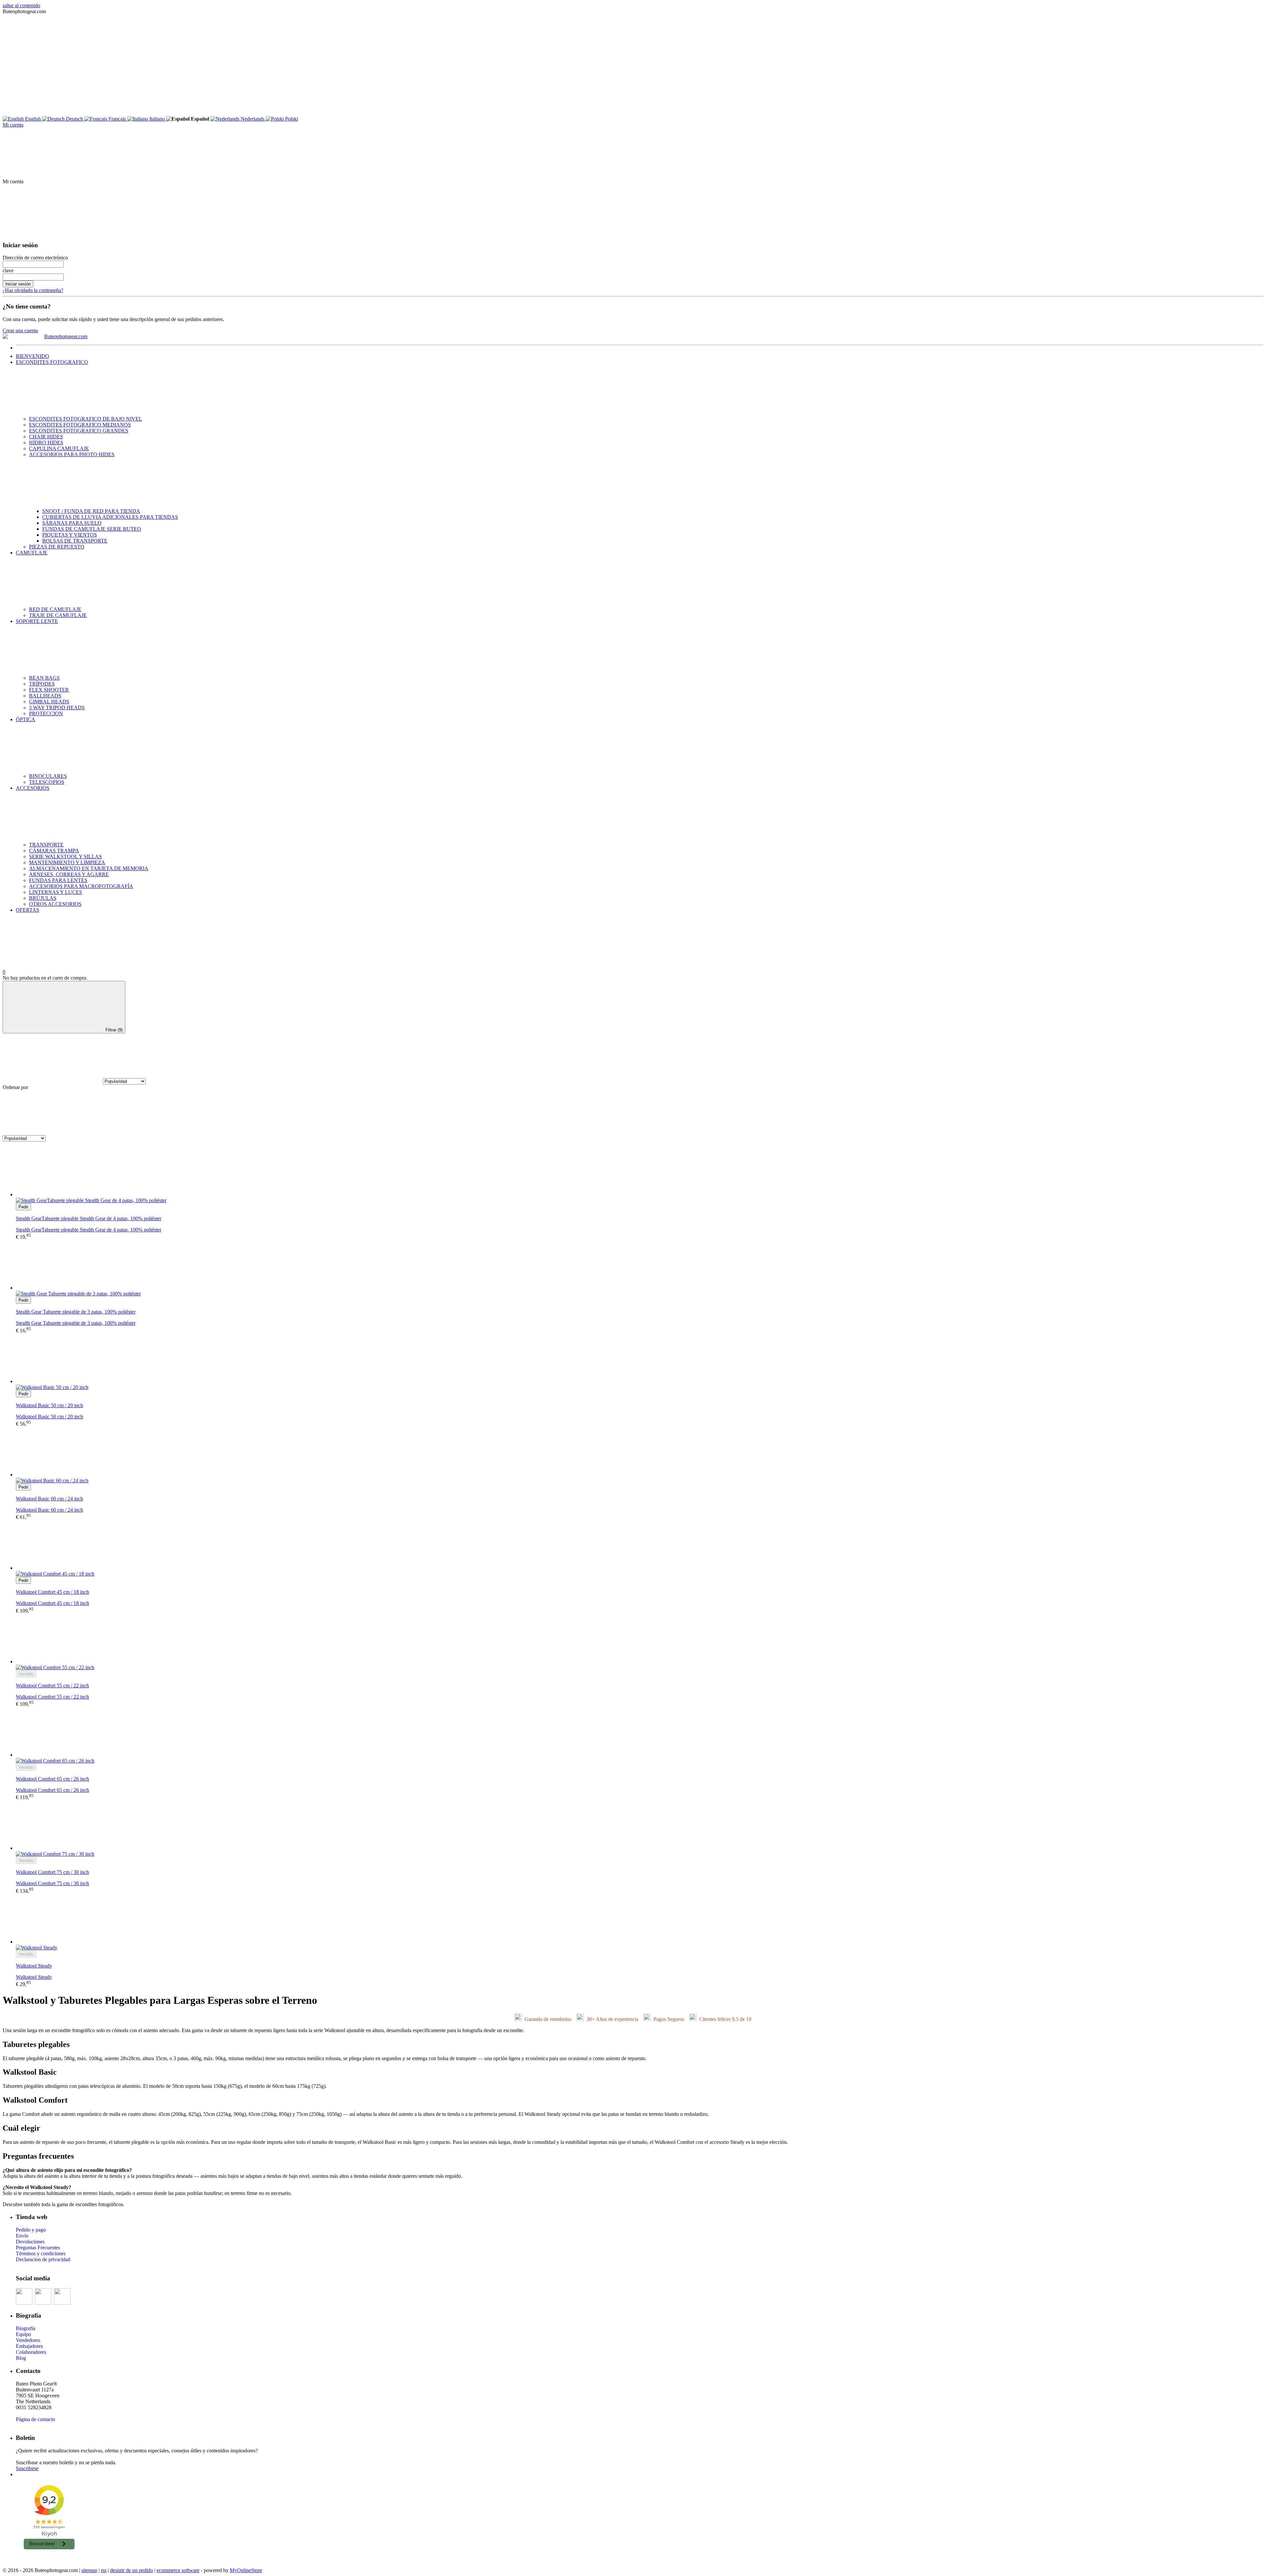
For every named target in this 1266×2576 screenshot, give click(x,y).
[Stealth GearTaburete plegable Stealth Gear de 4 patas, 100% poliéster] (640, 1172)
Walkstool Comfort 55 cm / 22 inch (52, 1697)
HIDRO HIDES (46, 443)
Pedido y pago (31, 2230)
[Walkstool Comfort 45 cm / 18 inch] (640, 1546)
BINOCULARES (48, 776)
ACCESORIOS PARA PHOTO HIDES (72, 454)
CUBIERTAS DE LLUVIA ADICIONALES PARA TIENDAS (110, 517)
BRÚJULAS (43, 898)
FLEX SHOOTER (49, 690)
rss (104, 2570)
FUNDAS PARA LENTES (58, 880)
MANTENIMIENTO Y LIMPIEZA (67, 862)
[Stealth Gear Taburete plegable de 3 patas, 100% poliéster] (640, 1265)
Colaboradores (31, 2352)
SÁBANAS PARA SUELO (72, 523)
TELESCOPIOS (47, 782)
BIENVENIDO (32, 356)
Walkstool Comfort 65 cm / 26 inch (52, 1790)
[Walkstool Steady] (640, 1919)
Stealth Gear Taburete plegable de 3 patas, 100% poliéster (76, 1323)
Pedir (23, 1207)
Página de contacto (35, 2419)
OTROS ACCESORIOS (55, 904)
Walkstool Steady (34, 1977)
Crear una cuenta (20, 330)
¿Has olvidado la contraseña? (33, 290)
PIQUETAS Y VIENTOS (70, 535)
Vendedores (28, 2340)
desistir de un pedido (132, 2570)
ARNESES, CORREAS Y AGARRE (69, 874)
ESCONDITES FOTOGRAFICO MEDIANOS (80, 425)
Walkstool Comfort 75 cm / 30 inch (52, 1883)
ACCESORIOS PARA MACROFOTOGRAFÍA (81, 886)
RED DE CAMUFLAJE (55, 609)
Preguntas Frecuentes (38, 2248)
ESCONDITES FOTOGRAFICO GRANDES (79, 431)
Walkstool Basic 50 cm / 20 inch (49, 1417)
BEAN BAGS (44, 678)
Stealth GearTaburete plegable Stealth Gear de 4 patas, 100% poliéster (89, 1230)
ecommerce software (178, 2570)
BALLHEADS (45, 696)
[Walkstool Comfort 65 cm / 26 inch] (640, 1732)
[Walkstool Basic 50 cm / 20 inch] (640, 1359)
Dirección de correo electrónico (35, 258)
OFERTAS (28, 910)
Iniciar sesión (18, 284)
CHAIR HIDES (46, 437)
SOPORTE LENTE (37, 621)
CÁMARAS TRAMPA (54, 851)
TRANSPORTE (46, 845)
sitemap (89, 2570)
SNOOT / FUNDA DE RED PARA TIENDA (91, 511)
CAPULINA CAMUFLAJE (59, 448)
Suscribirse (27, 2468)
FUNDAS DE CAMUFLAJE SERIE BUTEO (92, 529)
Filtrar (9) (114, 1030)
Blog (21, 2358)
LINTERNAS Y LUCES (56, 892)
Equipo (23, 2334)
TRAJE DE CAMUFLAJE (58, 615)
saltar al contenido (21, 5)
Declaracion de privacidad (43, 2259)
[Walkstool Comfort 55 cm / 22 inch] (640, 1639)
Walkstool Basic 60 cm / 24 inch (49, 1510)
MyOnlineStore (246, 2570)
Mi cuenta (13, 125)
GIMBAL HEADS (49, 702)
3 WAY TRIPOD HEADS (57, 708)
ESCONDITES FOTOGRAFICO (52, 362)
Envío (22, 2236)
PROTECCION (46, 713)
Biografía (26, 2328)
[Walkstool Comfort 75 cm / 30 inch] (640, 1826)
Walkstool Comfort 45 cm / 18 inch (52, 1603)
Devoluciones (30, 2242)
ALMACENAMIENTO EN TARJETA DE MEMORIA (89, 868)
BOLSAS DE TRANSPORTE (75, 541)
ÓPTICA (26, 719)
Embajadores (29, 2346)
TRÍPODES (42, 684)
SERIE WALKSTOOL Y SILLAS (65, 857)
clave (8, 270)
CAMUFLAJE (32, 553)
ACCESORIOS (33, 788)
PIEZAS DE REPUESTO (57, 547)
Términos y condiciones (41, 2253)
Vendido (26, 1674)
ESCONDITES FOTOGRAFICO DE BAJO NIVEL (86, 419)
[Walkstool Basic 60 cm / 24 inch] (640, 1452)
